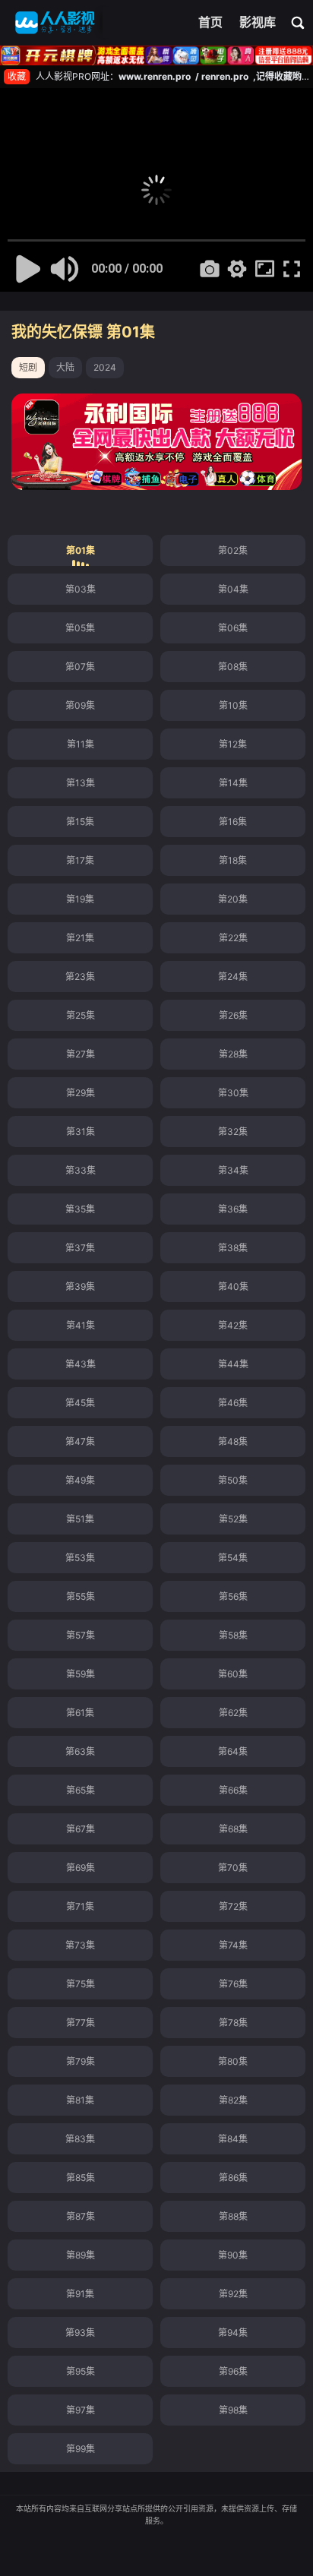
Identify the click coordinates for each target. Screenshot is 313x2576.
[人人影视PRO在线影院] (55, 23)
